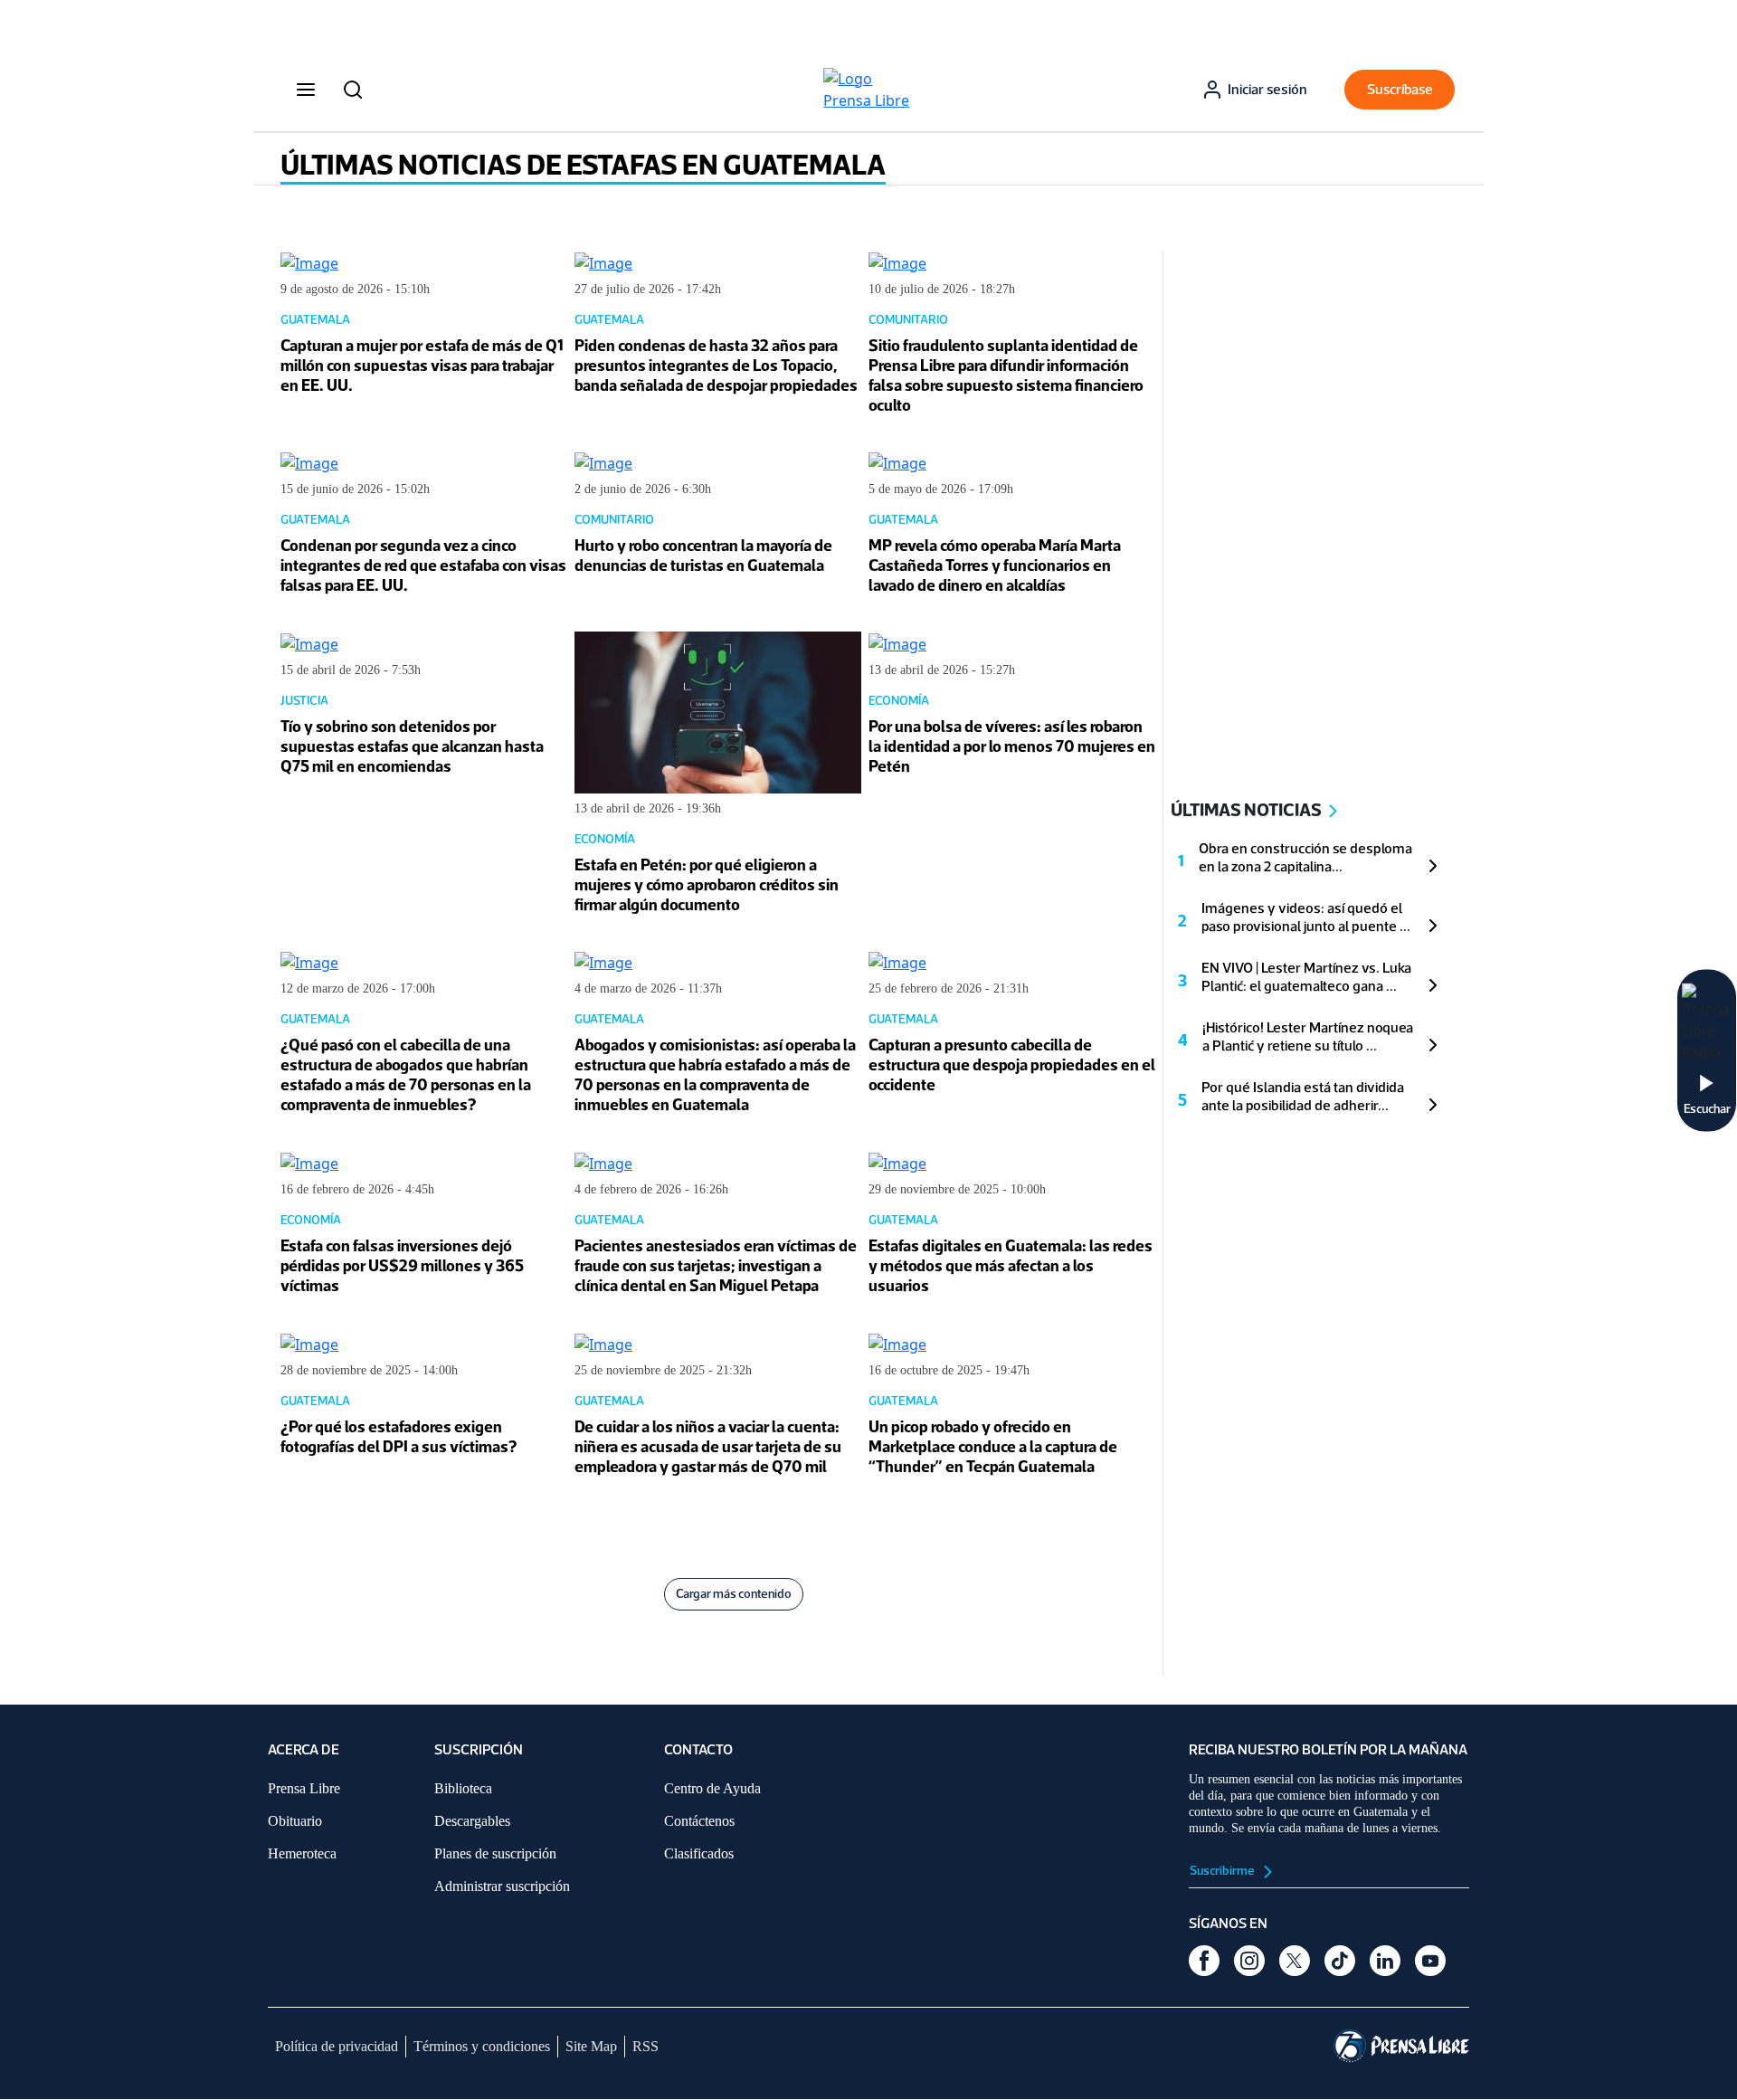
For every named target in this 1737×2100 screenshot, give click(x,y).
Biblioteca (463, 1788)
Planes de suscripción (495, 1853)
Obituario (295, 1821)
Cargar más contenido (734, 1594)
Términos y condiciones (482, 2046)
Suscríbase (1400, 89)
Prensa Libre (304, 1788)
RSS (645, 2046)
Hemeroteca (302, 1853)
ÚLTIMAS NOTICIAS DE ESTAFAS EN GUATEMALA (583, 165)
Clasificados (699, 1853)
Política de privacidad (337, 2046)
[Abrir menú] (306, 90)
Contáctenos (699, 1821)
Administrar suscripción (502, 1886)
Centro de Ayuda (712, 1788)
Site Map (591, 2046)
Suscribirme (1223, 1871)
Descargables (472, 1821)
